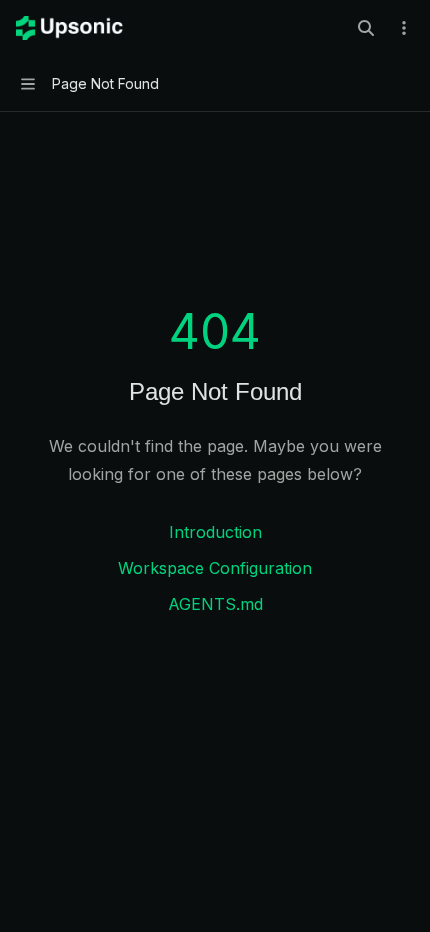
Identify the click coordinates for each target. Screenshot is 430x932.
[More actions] (404, 28)
